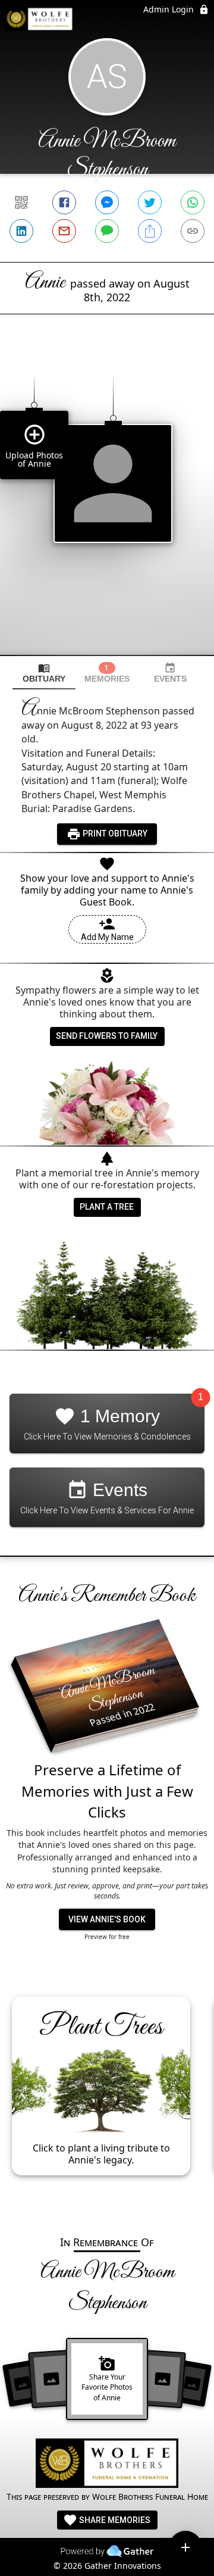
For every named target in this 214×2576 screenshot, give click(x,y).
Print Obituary (114, 833)
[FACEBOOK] (64, 202)
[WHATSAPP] (193, 202)
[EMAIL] (64, 231)
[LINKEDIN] (21, 231)
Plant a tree (107, 1207)
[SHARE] (150, 231)
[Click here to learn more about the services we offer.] (107, 2465)
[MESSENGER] (107, 202)
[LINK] (193, 231)
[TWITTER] (150, 202)
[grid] (107, 505)
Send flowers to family (107, 1036)
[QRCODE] (21, 202)
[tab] (44, 673)
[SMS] (107, 231)
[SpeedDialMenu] (185, 2547)
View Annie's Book (107, 1919)
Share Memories (114, 2520)
